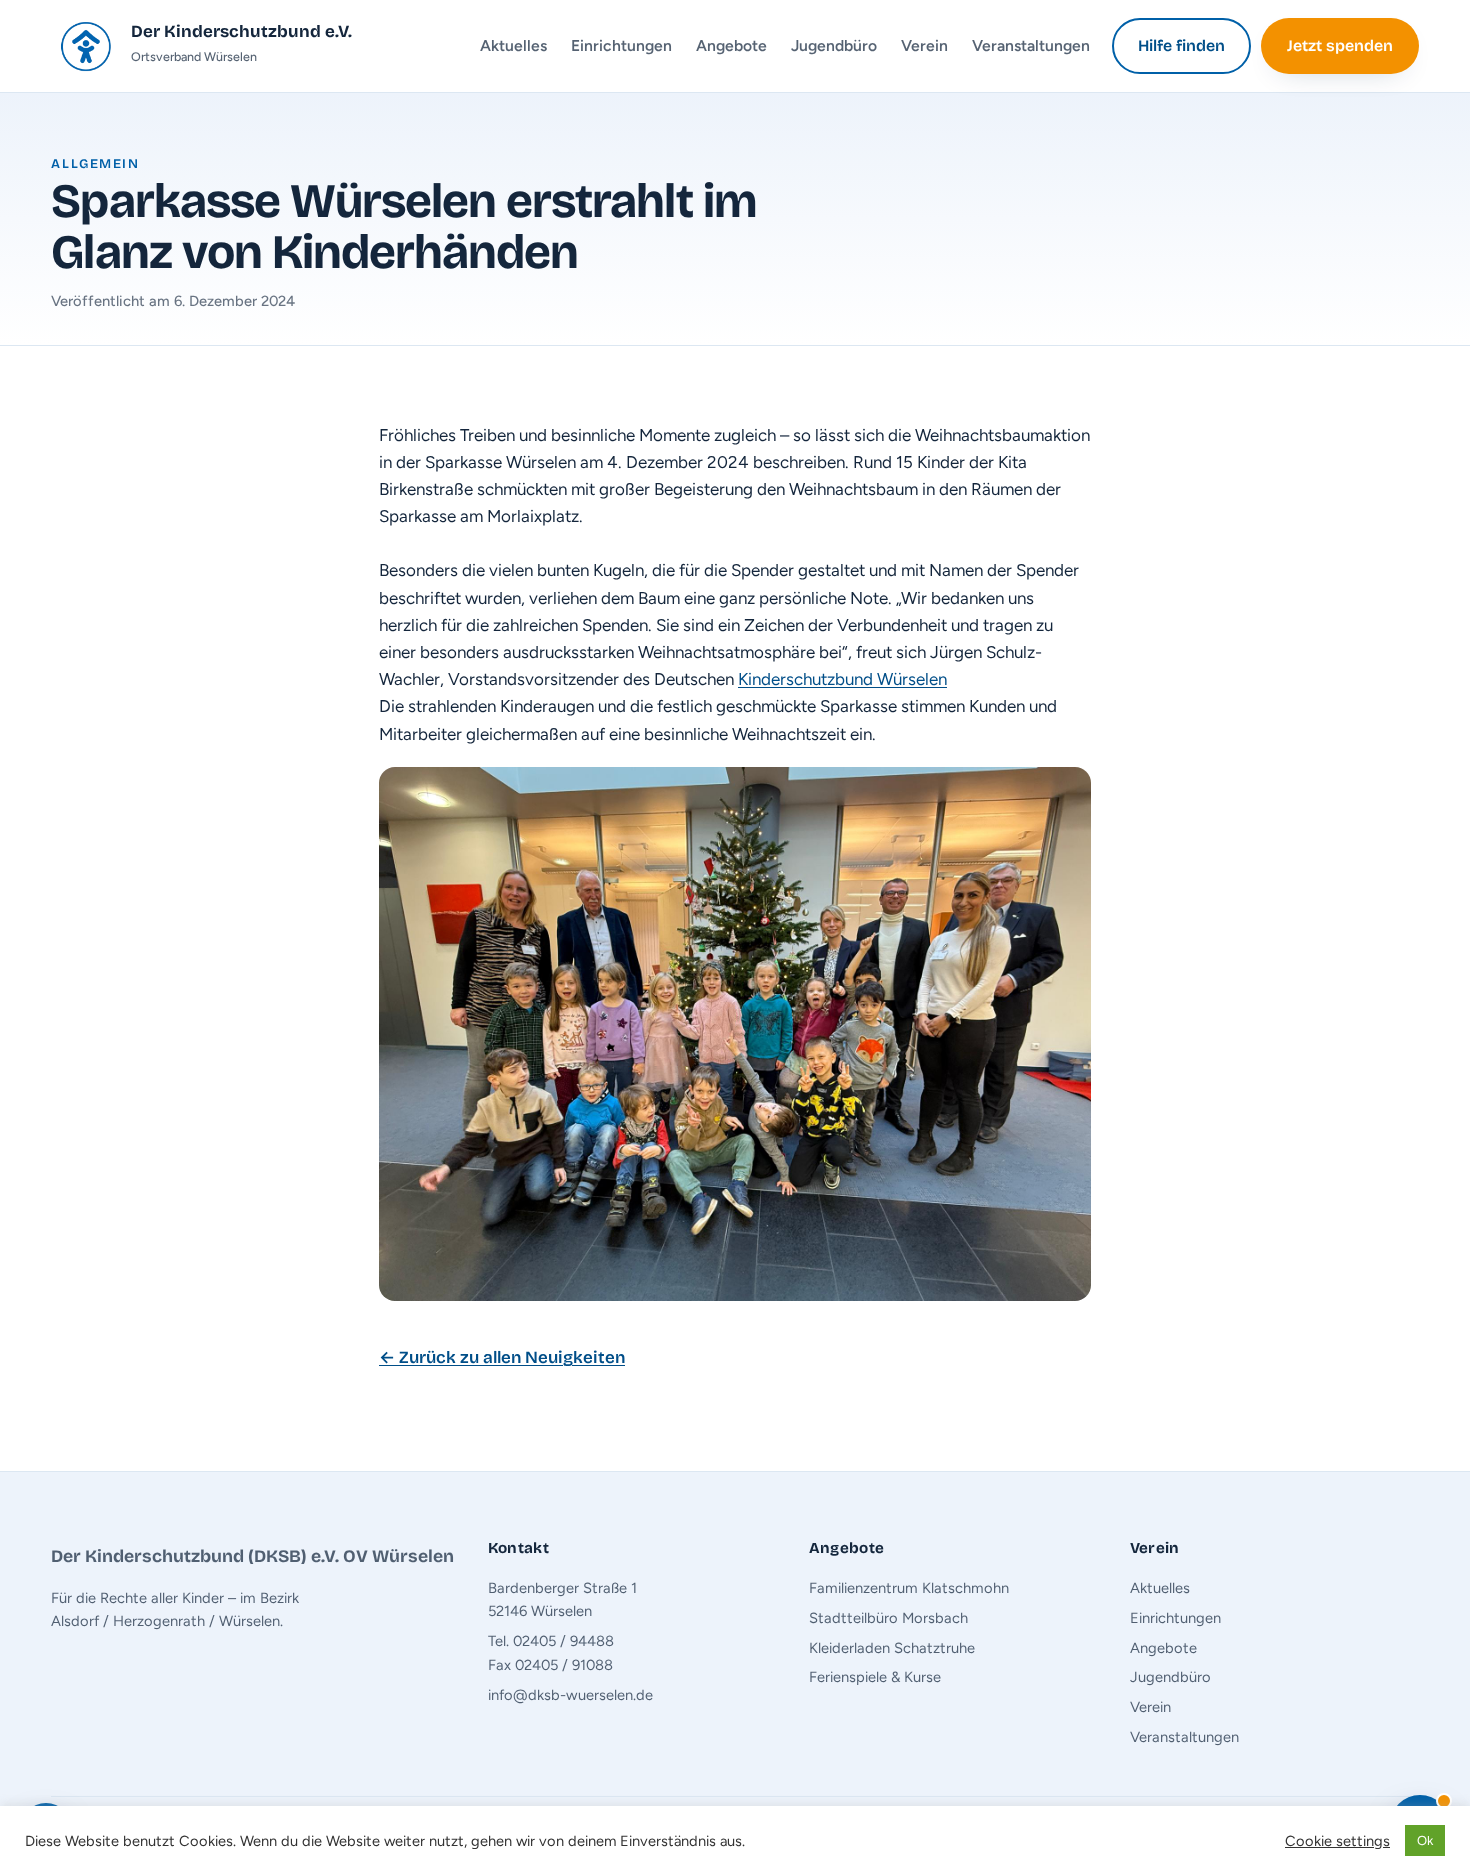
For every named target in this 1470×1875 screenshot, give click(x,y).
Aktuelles (513, 45)
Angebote (731, 45)
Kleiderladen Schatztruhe (892, 1648)
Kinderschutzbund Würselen (842, 679)
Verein (924, 45)
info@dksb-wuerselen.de (570, 1695)
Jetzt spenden (1340, 45)
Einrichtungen (621, 45)
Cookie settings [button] (1337, 1841)
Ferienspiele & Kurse (875, 1677)
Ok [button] (1425, 1840)
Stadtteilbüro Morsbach (888, 1618)
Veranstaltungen (1031, 45)
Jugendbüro (834, 45)
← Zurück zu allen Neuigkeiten (502, 1357)
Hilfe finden (1181, 45)
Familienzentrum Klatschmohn (909, 1588)
